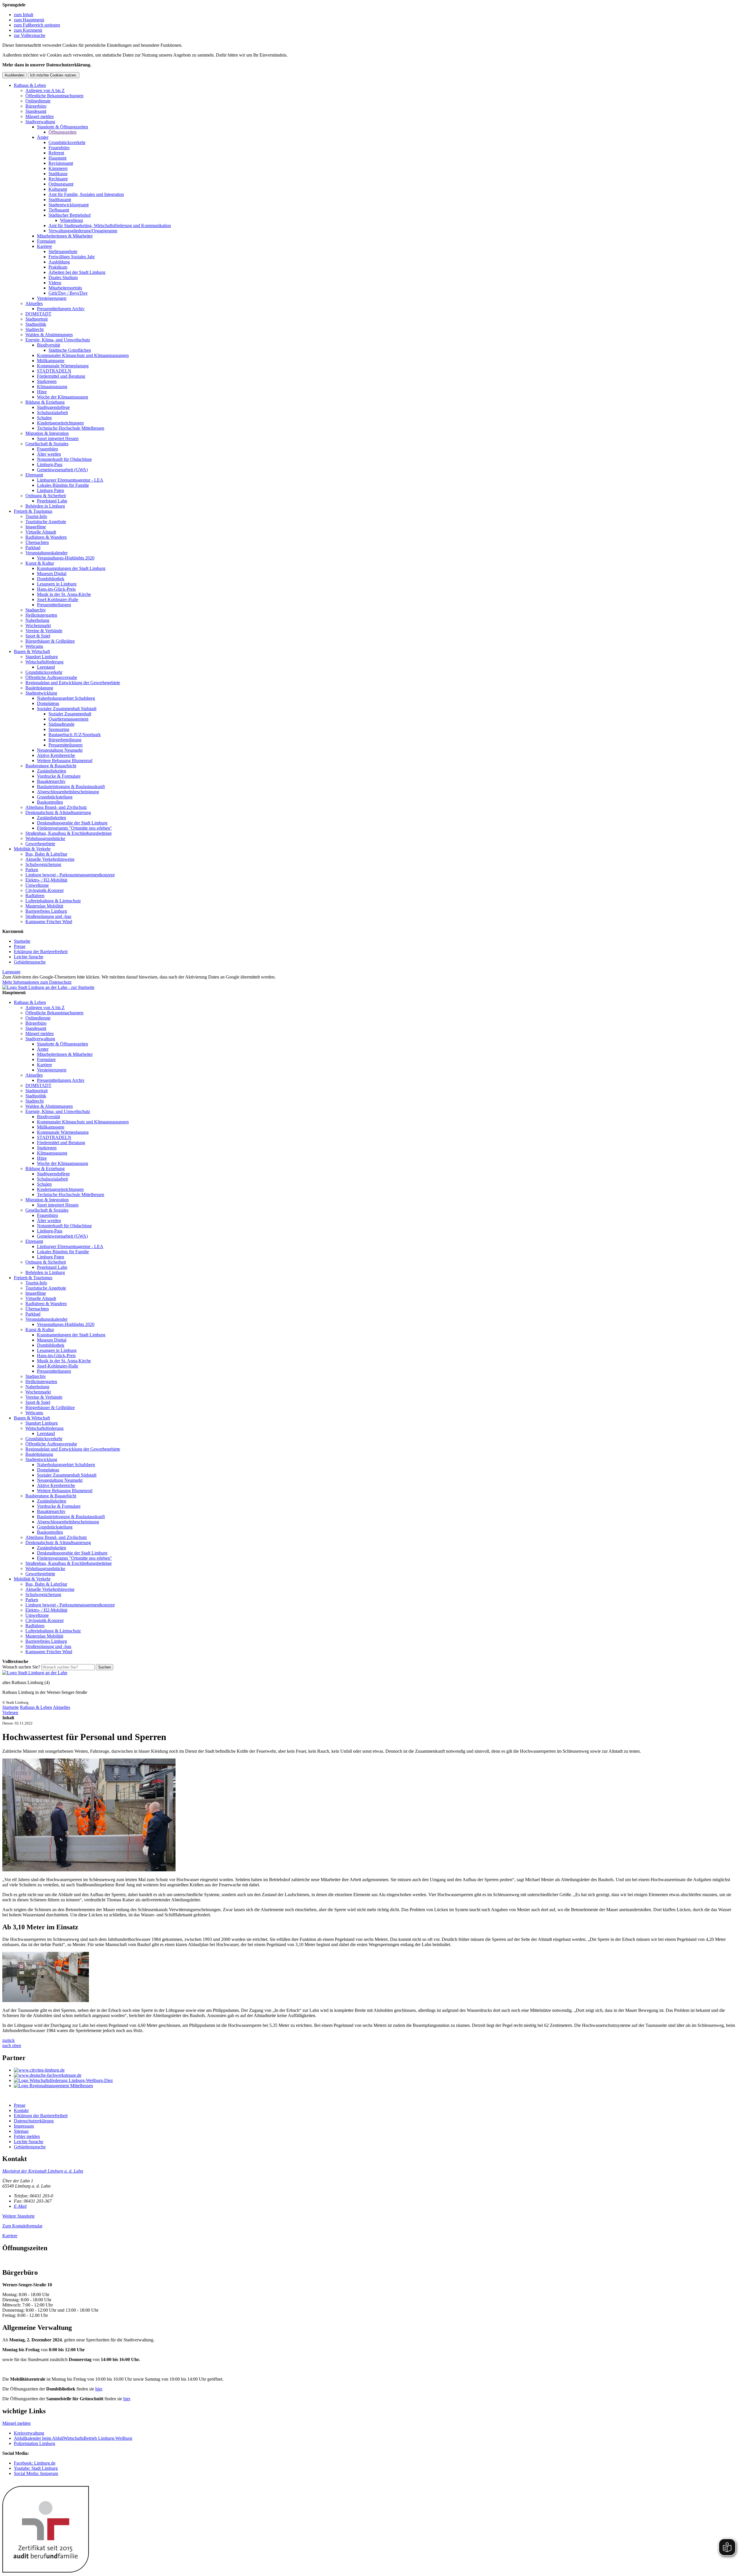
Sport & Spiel (38, 636)
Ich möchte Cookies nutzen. (54, 75)
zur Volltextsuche (30, 35)
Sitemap (21, 2131)
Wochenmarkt (38, 625)
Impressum (24, 2126)
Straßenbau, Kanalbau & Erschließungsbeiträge (69, 833)
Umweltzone (37, 885)
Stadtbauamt (60, 200)
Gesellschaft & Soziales (47, 444)
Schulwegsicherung (43, 864)
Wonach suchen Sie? (21, 1667)
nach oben (12, 2045)
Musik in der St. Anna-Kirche (64, 594)
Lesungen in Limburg (57, 584)
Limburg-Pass (50, 464)
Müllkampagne (51, 361)
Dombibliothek (51, 579)
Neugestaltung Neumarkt (60, 750)
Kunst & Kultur (40, 563)
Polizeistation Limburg (34, 2443)
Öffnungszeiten (62, 132)
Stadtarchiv (36, 610)
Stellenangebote (63, 251)
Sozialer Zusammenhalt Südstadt (67, 709)
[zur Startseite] (48, 987)
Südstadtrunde (61, 724)
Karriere (44, 246)
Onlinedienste (38, 101)
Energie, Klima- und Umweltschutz (58, 340)
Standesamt (36, 111)
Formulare (46, 241)
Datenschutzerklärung (34, 2121)
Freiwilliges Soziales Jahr (72, 257)
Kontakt (21, 2110)
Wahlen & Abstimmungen (49, 335)
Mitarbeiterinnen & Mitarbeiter (65, 236)
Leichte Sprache (29, 957)
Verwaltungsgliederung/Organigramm (83, 231)
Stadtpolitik (36, 324)
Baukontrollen (50, 802)
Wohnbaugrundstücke (45, 838)
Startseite (22, 941)
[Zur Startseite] (35, 1673)
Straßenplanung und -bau (48, 916)
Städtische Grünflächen (70, 350)
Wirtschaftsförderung (44, 662)
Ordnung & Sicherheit (46, 496)
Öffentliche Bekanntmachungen (54, 96)
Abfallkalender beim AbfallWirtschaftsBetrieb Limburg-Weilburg (73, 2438)
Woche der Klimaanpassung (62, 397)
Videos (55, 283)
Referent (56, 153)
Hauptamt (57, 158)
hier (99, 2389)
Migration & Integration (47, 433)
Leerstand (46, 667)
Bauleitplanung (39, 688)
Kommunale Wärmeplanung (63, 366)
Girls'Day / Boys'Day (68, 293)
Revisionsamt (61, 163)
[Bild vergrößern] (89, 1870)
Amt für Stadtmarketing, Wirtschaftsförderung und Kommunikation (110, 226)
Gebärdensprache (30, 962)
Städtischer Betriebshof (70, 215)
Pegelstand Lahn (52, 501)
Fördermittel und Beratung (61, 376)
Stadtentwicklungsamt (69, 205)
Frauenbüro (59, 148)
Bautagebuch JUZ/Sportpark (75, 735)
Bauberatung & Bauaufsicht (51, 766)
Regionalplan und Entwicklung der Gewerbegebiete (73, 683)
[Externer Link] (375, 2070)
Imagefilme (36, 527)
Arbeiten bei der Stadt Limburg (77, 272)
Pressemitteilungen (54, 605)
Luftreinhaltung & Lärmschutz (53, 901)
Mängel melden (40, 116)
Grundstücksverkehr (67, 142)
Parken (32, 870)
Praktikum (58, 267)
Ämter (43, 137)
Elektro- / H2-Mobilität (46, 880)
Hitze (42, 392)
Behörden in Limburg (45, 506)
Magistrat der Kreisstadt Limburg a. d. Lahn (43, 2171)
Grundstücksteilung (55, 797)
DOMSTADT (38, 314)
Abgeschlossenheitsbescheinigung (68, 792)
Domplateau (48, 703)
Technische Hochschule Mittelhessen (71, 428)
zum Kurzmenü (28, 30)
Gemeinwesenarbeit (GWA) (62, 470)
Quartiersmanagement (68, 719)
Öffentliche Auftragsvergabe (51, 677)
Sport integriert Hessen (58, 438)
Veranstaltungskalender (46, 553)
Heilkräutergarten (41, 615)
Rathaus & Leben (30, 85)
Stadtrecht (34, 329)
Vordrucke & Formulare (59, 776)
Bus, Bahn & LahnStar (46, 854)
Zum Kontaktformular (22, 2226)
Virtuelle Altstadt (41, 532)
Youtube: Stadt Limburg (36, 2468)
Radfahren (35, 896)
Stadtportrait (37, 319)
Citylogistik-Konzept (44, 890)
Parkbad (33, 548)
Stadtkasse (58, 174)
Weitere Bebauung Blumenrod (65, 761)
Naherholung (37, 620)
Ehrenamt (34, 475)
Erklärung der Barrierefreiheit (41, 952)
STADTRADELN (54, 371)
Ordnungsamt (61, 184)
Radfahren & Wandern (46, 537)
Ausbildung (59, 262)
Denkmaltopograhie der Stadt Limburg (72, 823)
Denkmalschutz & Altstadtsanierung (58, 812)
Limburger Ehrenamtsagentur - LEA (70, 480)
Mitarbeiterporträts (65, 288)
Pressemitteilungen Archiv (61, 309)
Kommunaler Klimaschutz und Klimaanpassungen (83, 355)
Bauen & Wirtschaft (32, 651)
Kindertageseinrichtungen (60, 423)
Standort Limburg (42, 657)
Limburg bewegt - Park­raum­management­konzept (70, 875)
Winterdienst (71, 220)
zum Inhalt (24, 15)
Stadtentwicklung (41, 693)
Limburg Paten (51, 490)
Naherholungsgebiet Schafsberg (66, 698)
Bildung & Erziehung (45, 402)
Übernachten (37, 542)
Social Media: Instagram (36, 2473)
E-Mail (20, 2206)
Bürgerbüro (36, 106)
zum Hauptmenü (29, 20)
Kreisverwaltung (29, 2433)
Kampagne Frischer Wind (49, 922)
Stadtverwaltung (40, 122)
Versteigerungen (52, 298)
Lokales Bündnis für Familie (63, 485)
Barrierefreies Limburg (46, 911)
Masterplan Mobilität (44, 906)
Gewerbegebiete (40, 844)
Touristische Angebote (46, 522)
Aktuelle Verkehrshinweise (50, 859)
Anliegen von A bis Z (45, 90)
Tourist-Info (36, 516)
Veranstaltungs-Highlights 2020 (66, 558)
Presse (20, 946)
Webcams (34, 646)
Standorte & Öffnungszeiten (62, 127)
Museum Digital (52, 574)
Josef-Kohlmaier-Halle (58, 599)
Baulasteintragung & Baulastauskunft (71, 786)
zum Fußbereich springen (37, 25)
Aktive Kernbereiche (56, 755)
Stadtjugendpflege (53, 407)
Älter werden (49, 454)
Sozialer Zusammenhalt (70, 714)
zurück (9, 2040)
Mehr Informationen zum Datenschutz (37, 982)
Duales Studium (63, 277)
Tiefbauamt (59, 210)
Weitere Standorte (18, 2216)
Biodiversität (48, 345)
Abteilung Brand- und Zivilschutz (56, 807)
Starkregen (47, 381)
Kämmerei (58, 168)
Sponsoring (59, 729)
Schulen (44, 418)
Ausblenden (14, 75)
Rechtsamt (58, 179)
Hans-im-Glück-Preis (56, 589)
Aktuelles (34, 303)
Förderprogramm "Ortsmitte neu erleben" (74, 828)
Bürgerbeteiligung (65, 740)
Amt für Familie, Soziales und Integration (86, 194)
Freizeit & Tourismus (33, 511)
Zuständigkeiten (52, 771)
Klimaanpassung (52, 387)
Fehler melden (27, 2136)
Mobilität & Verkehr (32, 849)
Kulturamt (58, 189)
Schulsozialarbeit (52, 413)
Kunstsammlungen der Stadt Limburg (71, 568)
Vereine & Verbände (44, 631)
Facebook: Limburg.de (35, 2463)
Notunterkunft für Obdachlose (64, 459)
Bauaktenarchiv (51, 781)
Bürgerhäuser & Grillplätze (50, 641)
